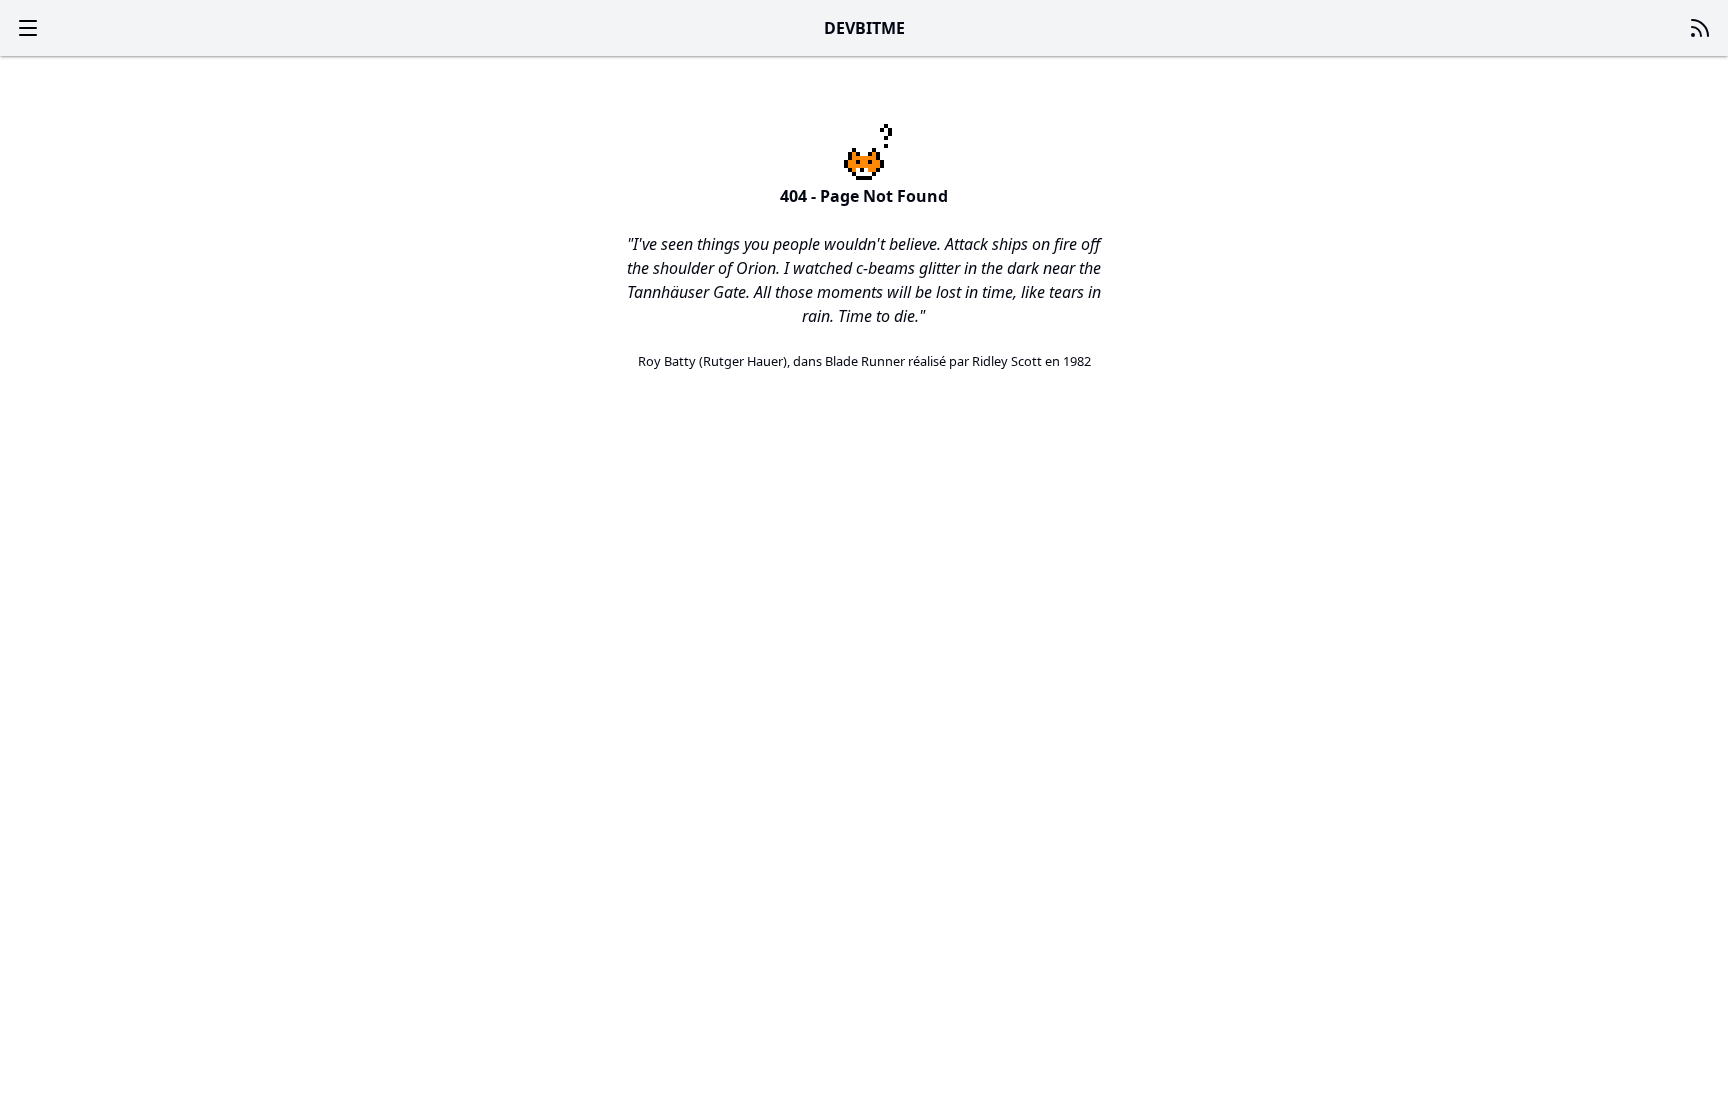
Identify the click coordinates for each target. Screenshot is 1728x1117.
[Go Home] (864, 152)
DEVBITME (864, 28)
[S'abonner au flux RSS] (1700, 28)
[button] (28, 28)
